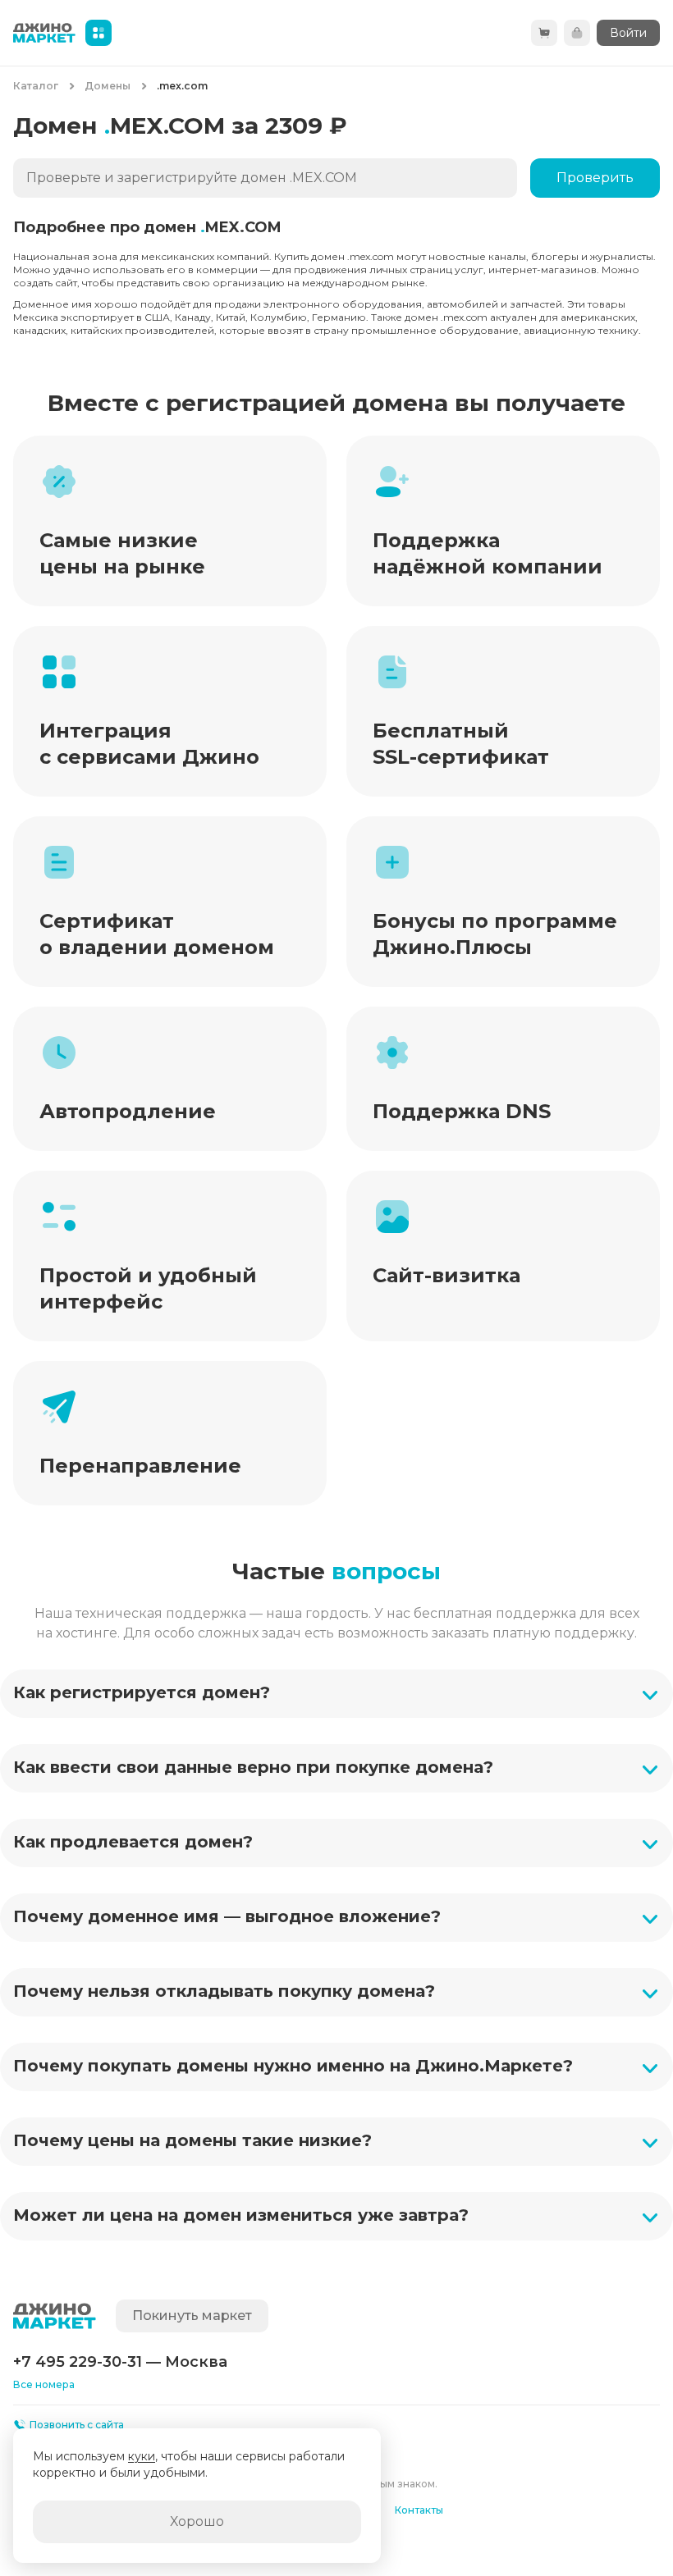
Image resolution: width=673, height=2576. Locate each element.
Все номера (44, 2384)
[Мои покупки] (577, 33)
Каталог (36, 86)
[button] (336, 1694)
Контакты (419, 2510)
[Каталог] (98, 33)
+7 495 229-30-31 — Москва (120, 2362)
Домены (108, 86)
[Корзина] (544, 33)
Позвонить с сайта (77, 2425)
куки (142, 2456)
